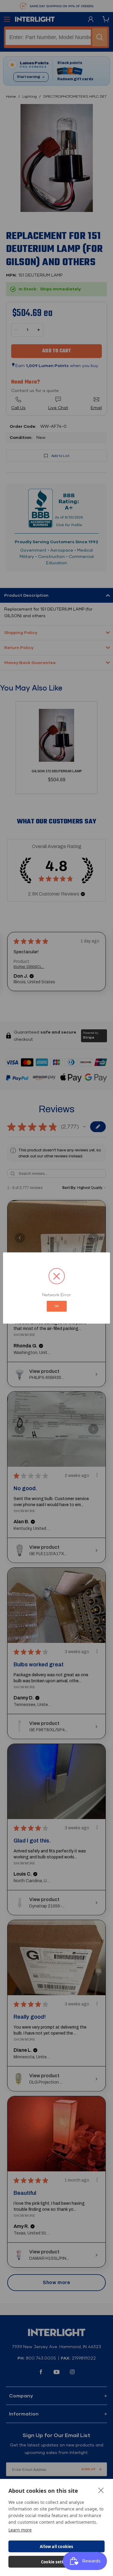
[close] (101, 2490)
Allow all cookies (56, 2547)
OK (57, 1306)
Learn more (20, 2530)
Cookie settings (56, 2562)
